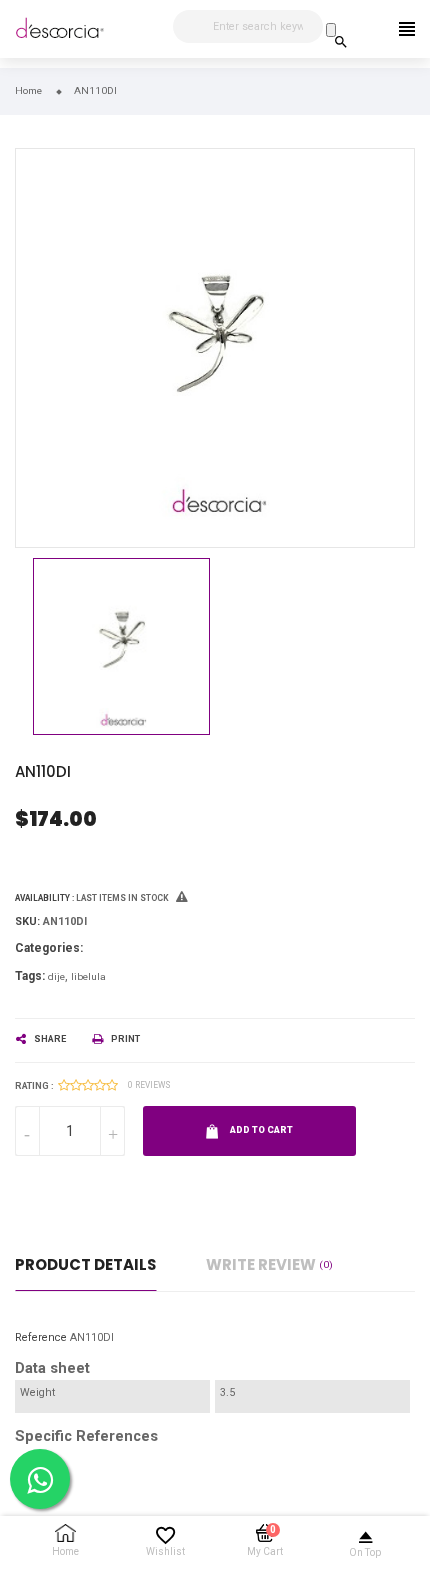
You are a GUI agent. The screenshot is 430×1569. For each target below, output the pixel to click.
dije (56, 976)
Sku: (27, 921)
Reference (41, 1337)
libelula (88, 976)
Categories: (49, 948)
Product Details (85, 1264)
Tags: (30, 976)
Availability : (44, 898)
